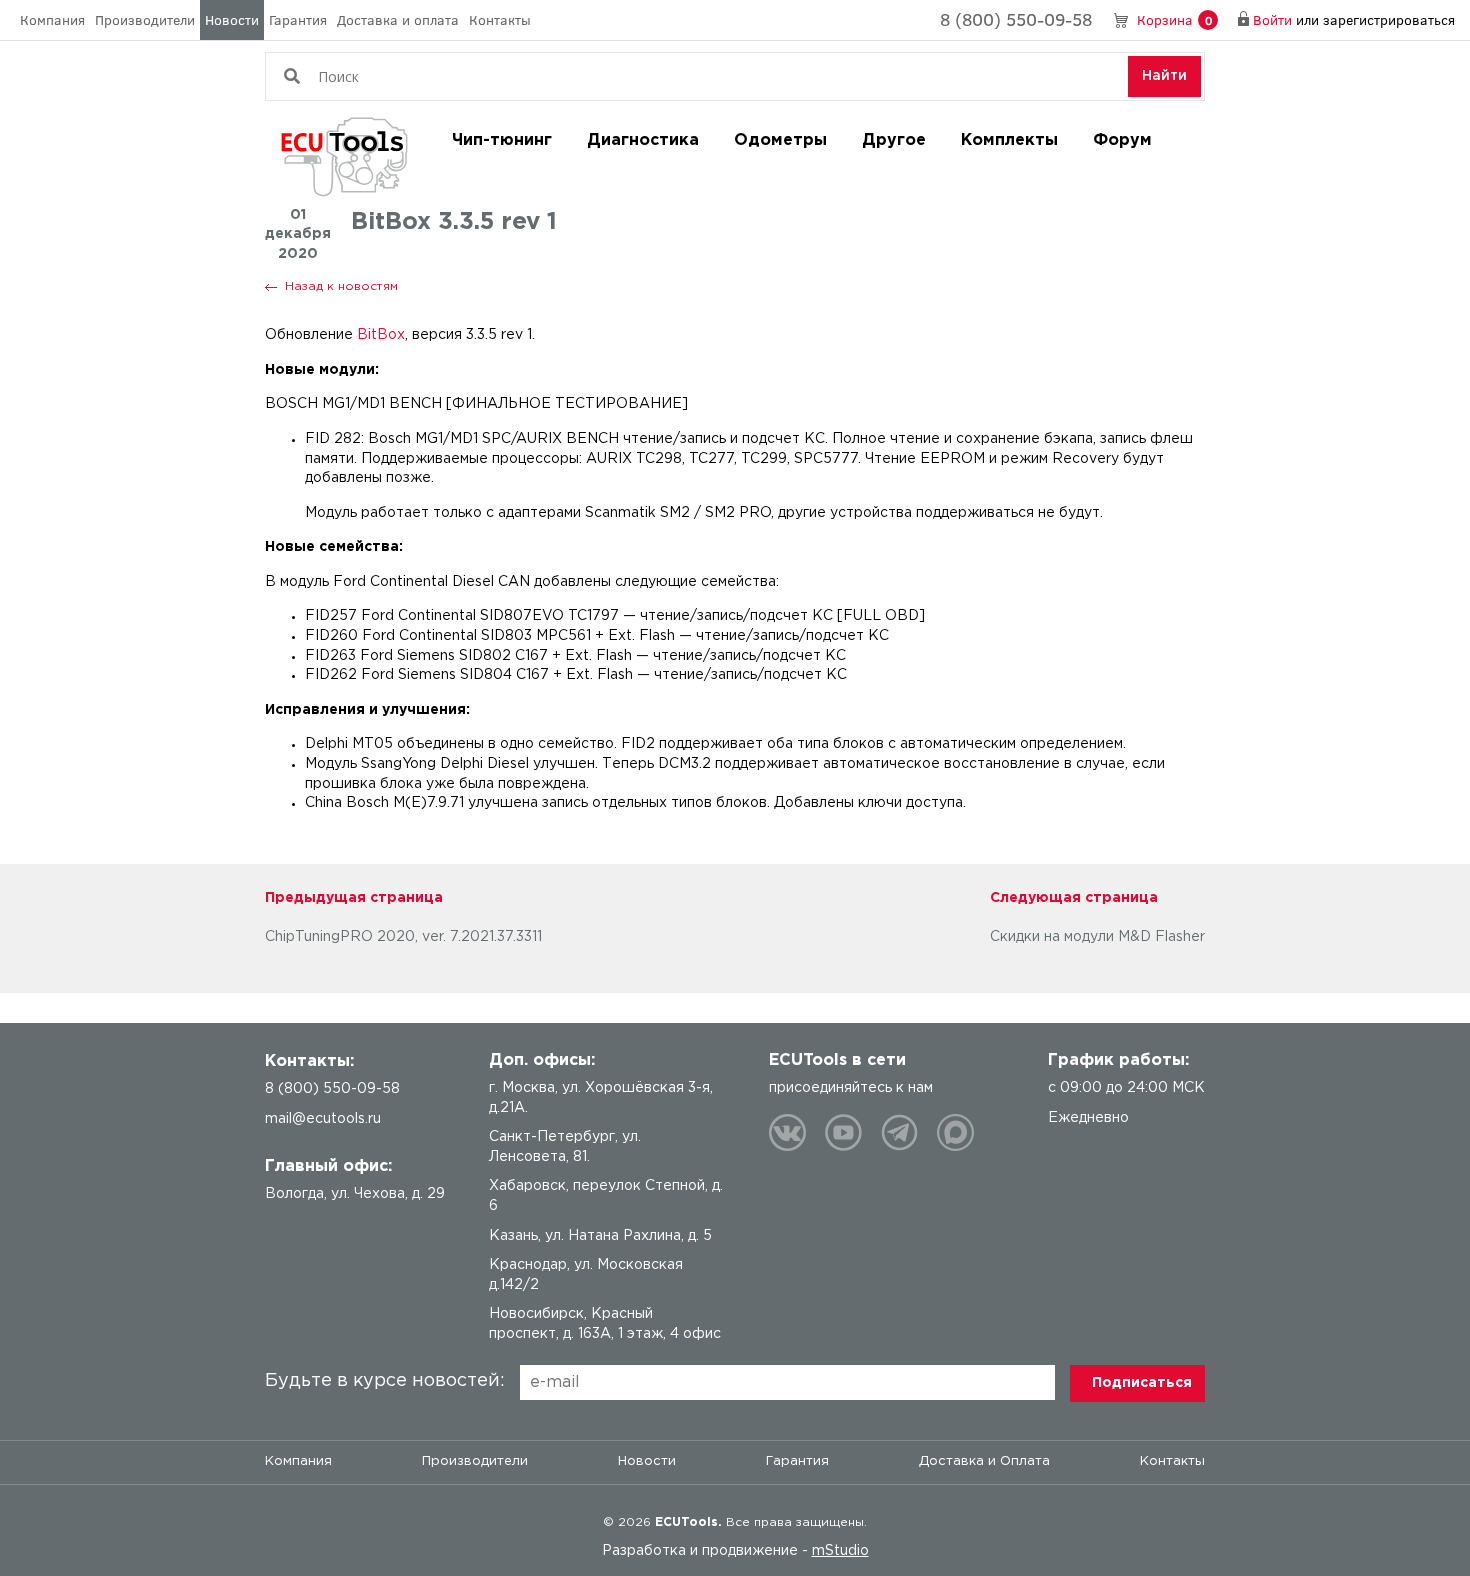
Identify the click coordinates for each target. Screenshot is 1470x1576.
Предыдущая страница (354, 898)
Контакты (500, 19)
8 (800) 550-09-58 (1016, 19)
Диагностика (643, 140)
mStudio (840, 1551)
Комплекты (1009, 140)
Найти (1164, 76)
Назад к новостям (341, 286)
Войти (1272, 19)
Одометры (780, 140)
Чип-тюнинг (502, 140)
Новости (232, 19)
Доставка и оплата (398, 19)
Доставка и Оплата (984, 1461)
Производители (145, 19)
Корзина (1174, 19)
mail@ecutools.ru (323, 1119)
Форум (1122, 140)
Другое (894, 140)
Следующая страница (1074, 898)
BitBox (381, 335)
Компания (52, 19)
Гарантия (298, 19)
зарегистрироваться (1389, 19)
